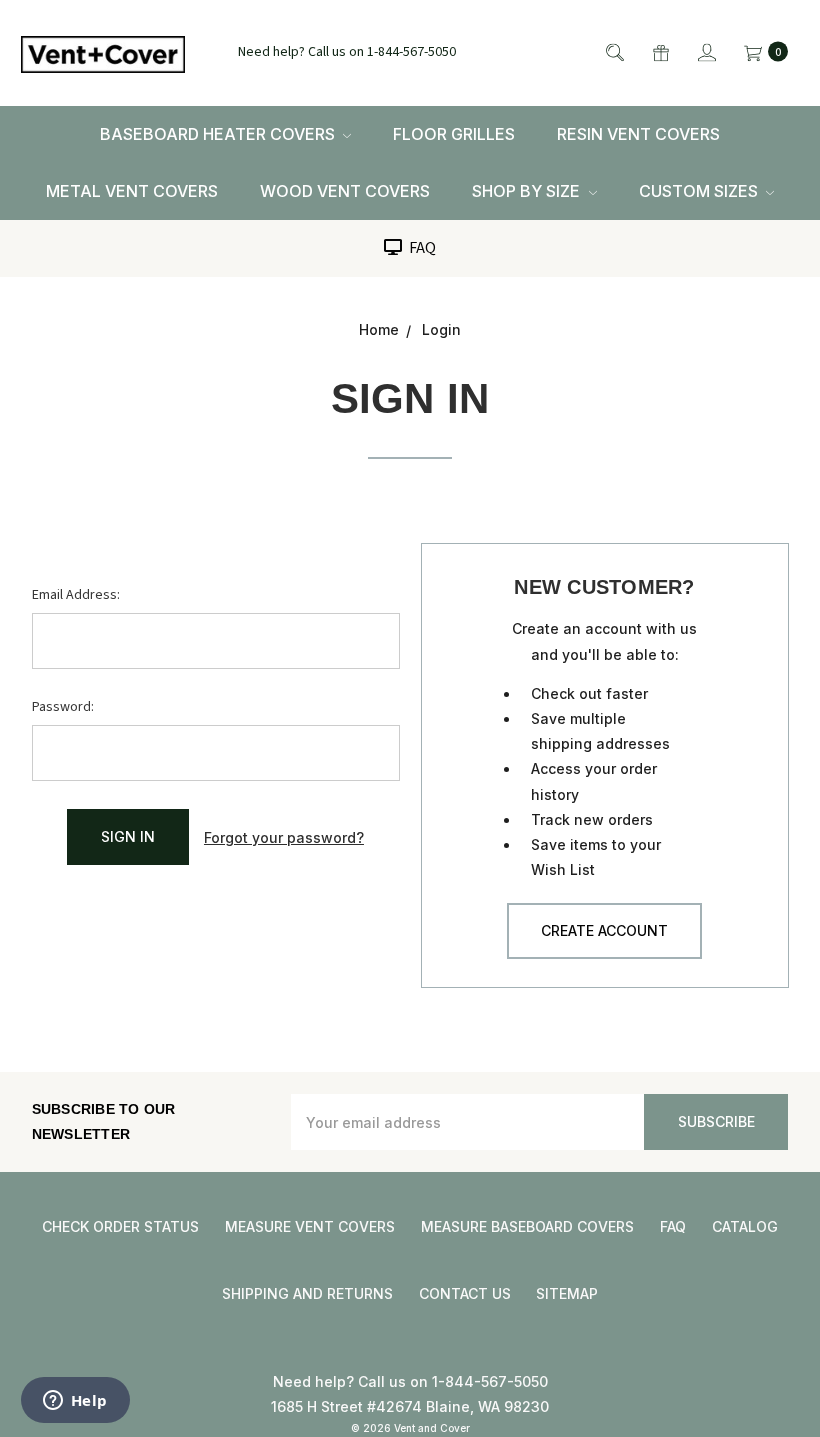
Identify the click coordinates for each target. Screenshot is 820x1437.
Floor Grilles (454, 134)
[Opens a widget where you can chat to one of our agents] (75, 1402)
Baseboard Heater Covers (219, 134)
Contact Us (465, 1293)
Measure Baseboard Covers (527, 1226)
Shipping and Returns (307, 1293)
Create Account (604, 930)
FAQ (421, 248)
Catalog (745, 1226)
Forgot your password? (284, 837)
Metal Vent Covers (132, 191)
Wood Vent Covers (345, 191)
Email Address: (76, 595)
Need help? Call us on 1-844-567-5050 (347, 53)
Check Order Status (120, 1226)
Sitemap (567, 1293)
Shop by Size (528, 191)
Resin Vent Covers (638, 134)
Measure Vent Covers (310, 1226)
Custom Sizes (700, 191)
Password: (63, 707)
